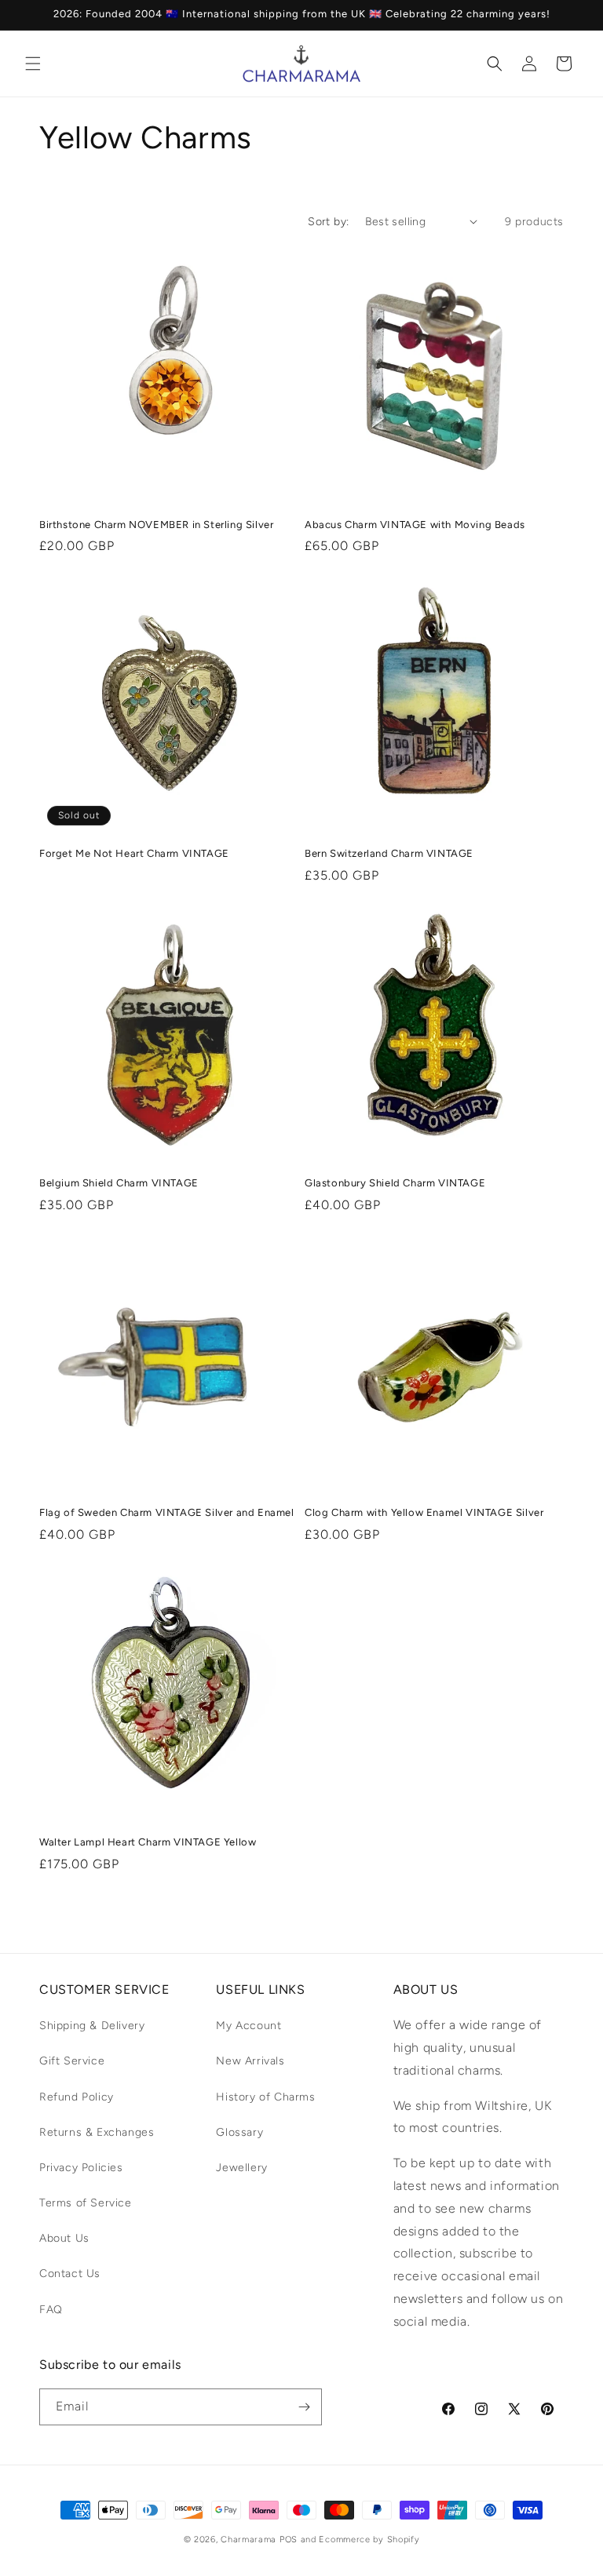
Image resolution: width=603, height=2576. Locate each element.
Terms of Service (86, 2203)
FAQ (51, 2310)
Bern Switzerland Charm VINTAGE (389, 853)
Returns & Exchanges (97, 2132)
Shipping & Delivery (92, 2026)
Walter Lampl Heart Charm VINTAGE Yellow (148, 1842)
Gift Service (72, 2061)
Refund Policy (77, 2097)
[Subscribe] (304, 2407)
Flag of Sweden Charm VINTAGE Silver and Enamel (167, 1512)
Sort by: (328, 222)
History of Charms (265, 2097)
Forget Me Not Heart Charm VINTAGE (134, 853)
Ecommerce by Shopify (369, 2540)
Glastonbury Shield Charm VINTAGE (395, 1183)
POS (289, 2540)
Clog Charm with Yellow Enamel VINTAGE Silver (424, 1512)
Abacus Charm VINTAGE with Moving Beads (415, 525)
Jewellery (241, 2168)
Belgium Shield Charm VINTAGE (119, 1183)
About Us (64, 2238)
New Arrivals (250, 2061)
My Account (249, 2026)
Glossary (239, 2132)
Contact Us (70, 2274)
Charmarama (249, 2540)
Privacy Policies (81, 2168)
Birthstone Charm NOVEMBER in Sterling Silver (156, 525)
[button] (33, 64)
